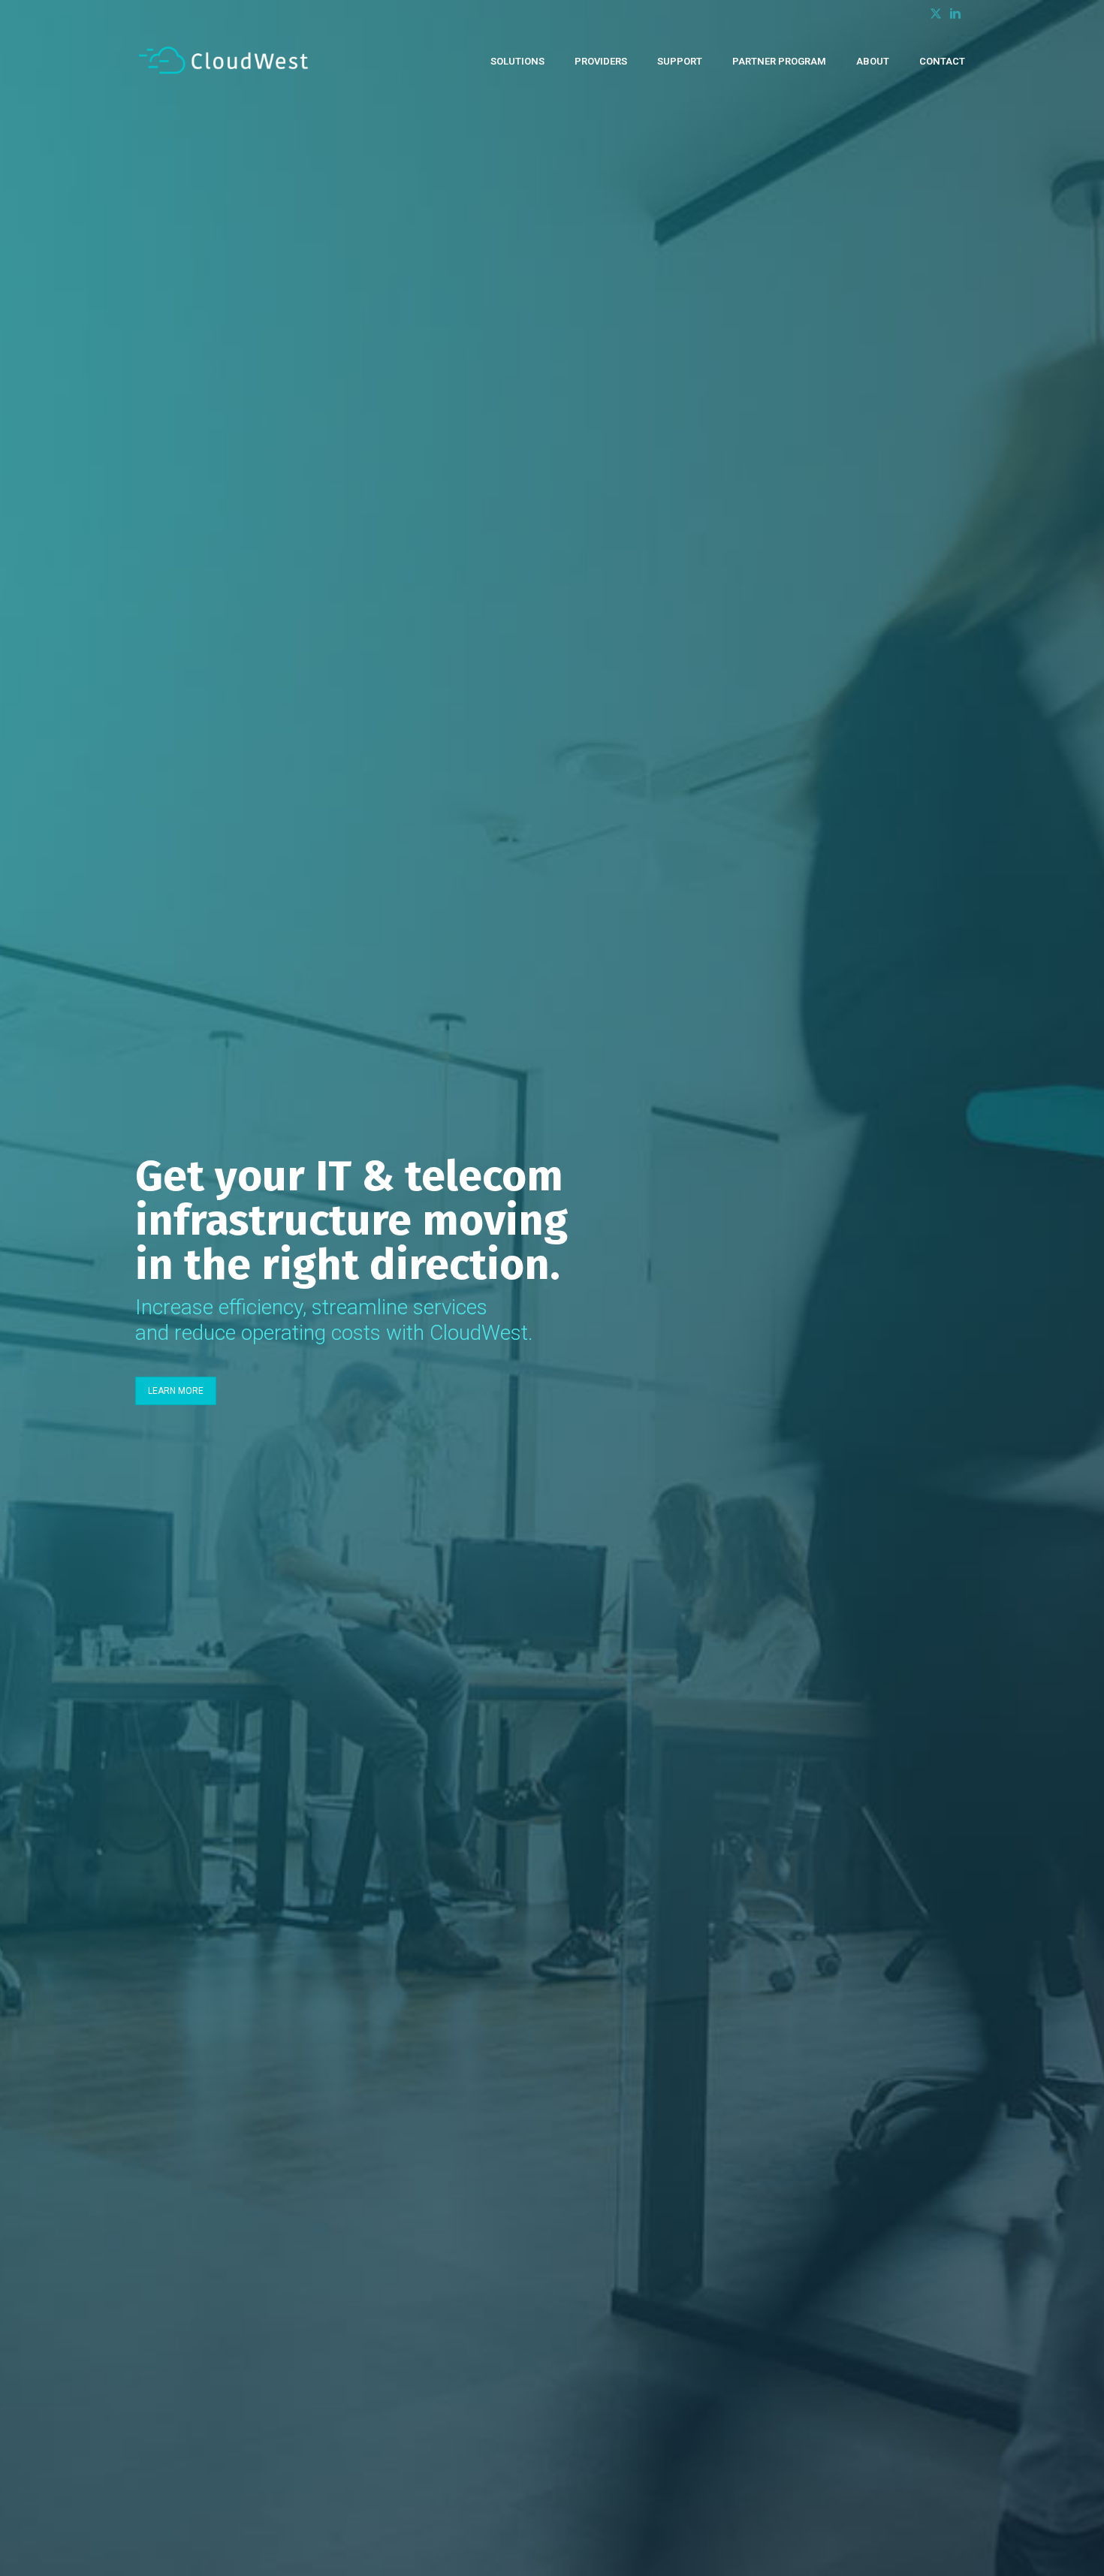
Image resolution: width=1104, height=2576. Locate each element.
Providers (601, 60)
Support (680, 60)
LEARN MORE (176, 1391)
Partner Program (779, 60)
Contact (942, 60)
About (873, 60)
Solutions (517, 60)
